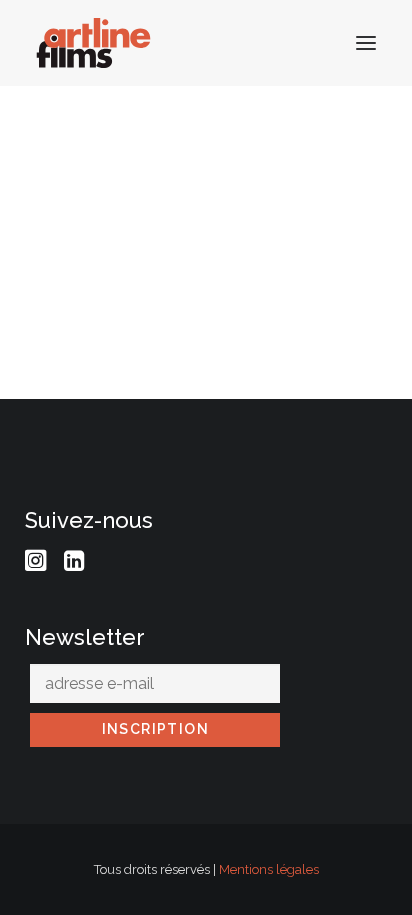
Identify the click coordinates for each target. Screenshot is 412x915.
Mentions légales (269, 869)
